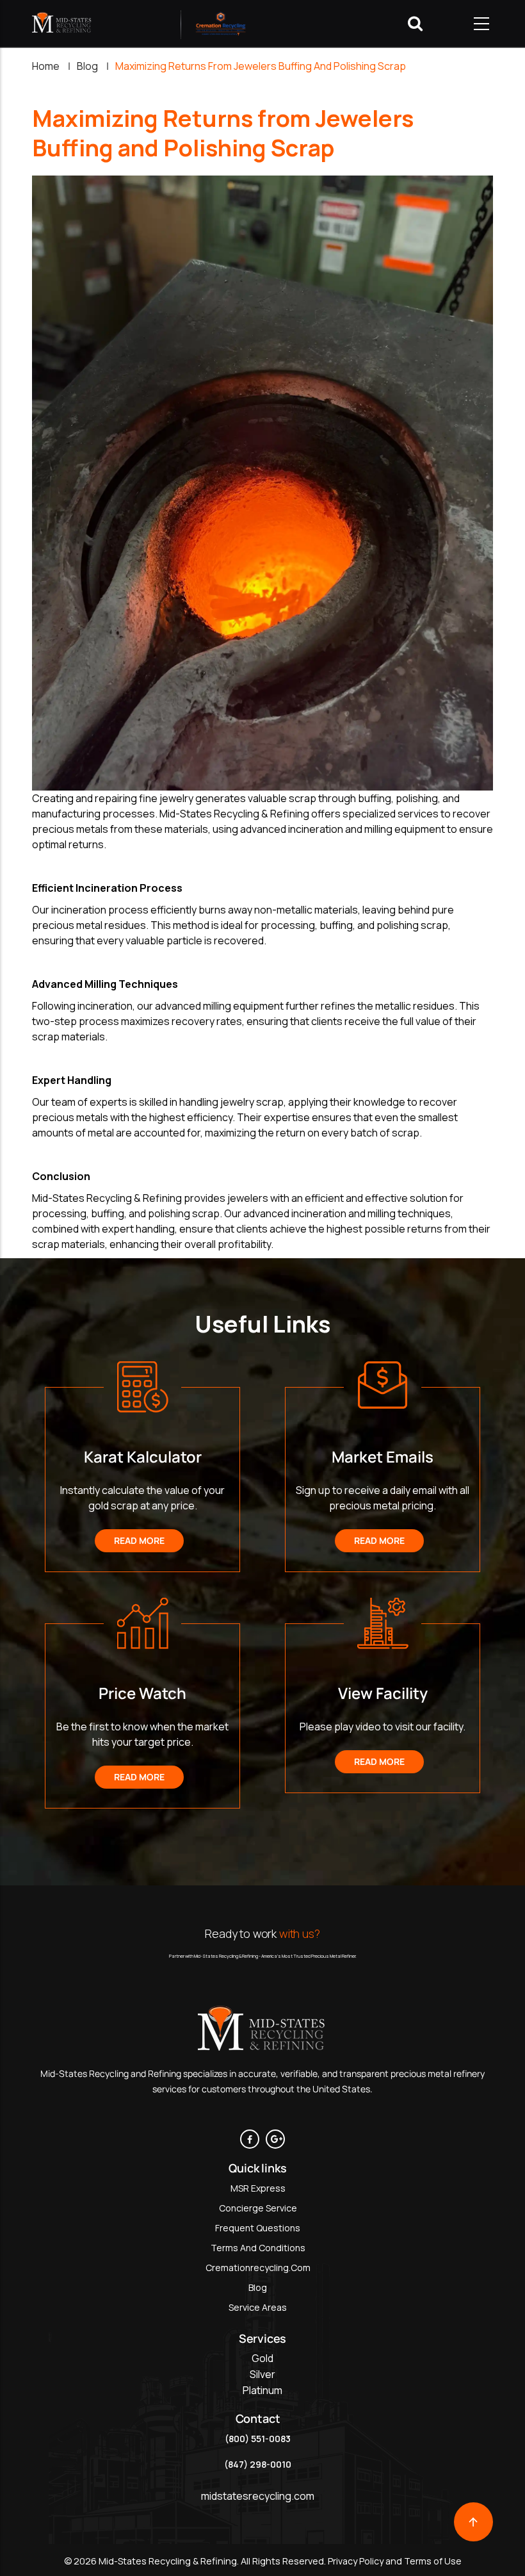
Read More (139, 1540)
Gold (262, 2358)
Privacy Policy (355, 2561)
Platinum (262, 2390)
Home (46, 66)
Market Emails (383, 1456)
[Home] (62, 23)
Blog (87, 66)
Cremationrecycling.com (258, 2268)
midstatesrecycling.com (258, 2496)
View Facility (383, 1693)
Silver (262, 2374)
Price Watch (142, 1693)
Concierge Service (258, 2208)
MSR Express (258, 2188)
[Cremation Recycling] (221, 23)
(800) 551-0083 (258, 2439)
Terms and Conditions (258, 2248)
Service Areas (258, 2307)
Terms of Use (433, 2561)
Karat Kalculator (143, 1456)
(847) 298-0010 (258, 2464)
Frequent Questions (258, 2228)
